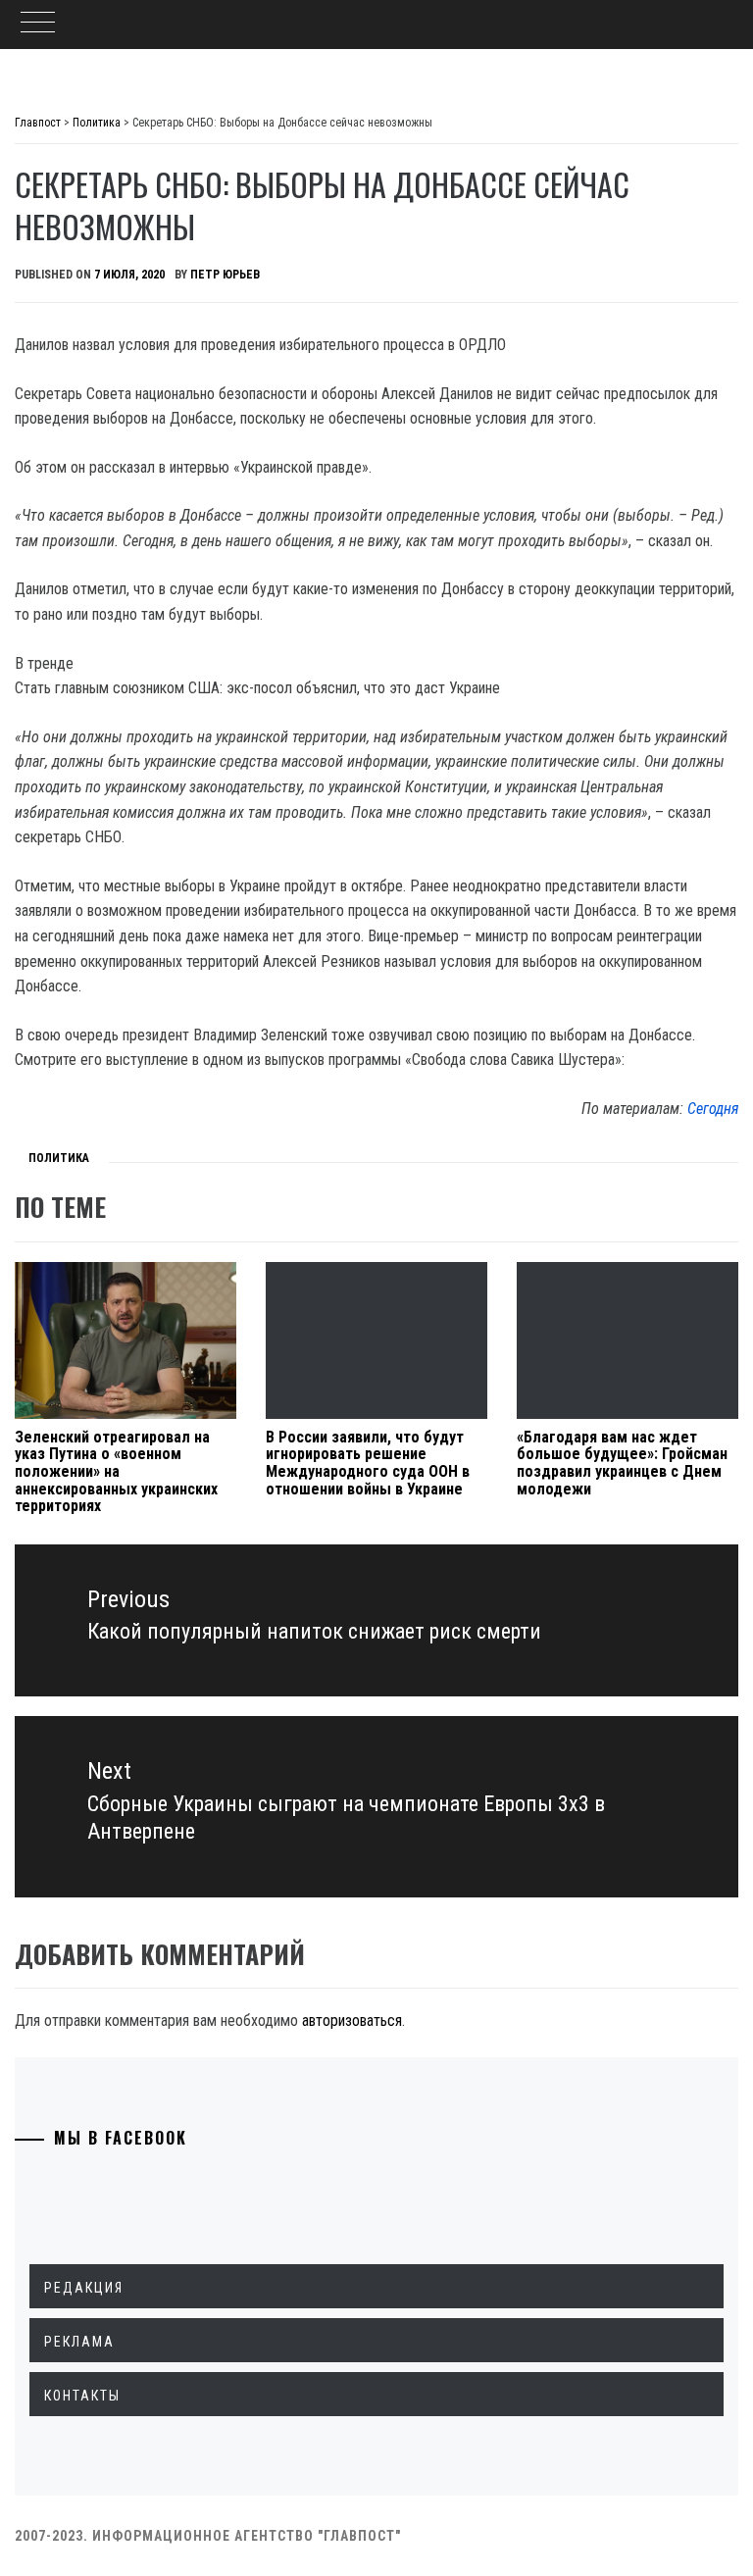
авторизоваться (352, 2020)
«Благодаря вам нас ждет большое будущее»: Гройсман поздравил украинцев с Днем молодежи (622, 1463)
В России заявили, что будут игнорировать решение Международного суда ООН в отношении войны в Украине (368, 1463)
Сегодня (713, 1109)
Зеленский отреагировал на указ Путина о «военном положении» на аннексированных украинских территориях (116, 1471)
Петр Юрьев (225, 275)
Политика (59, 1158)
